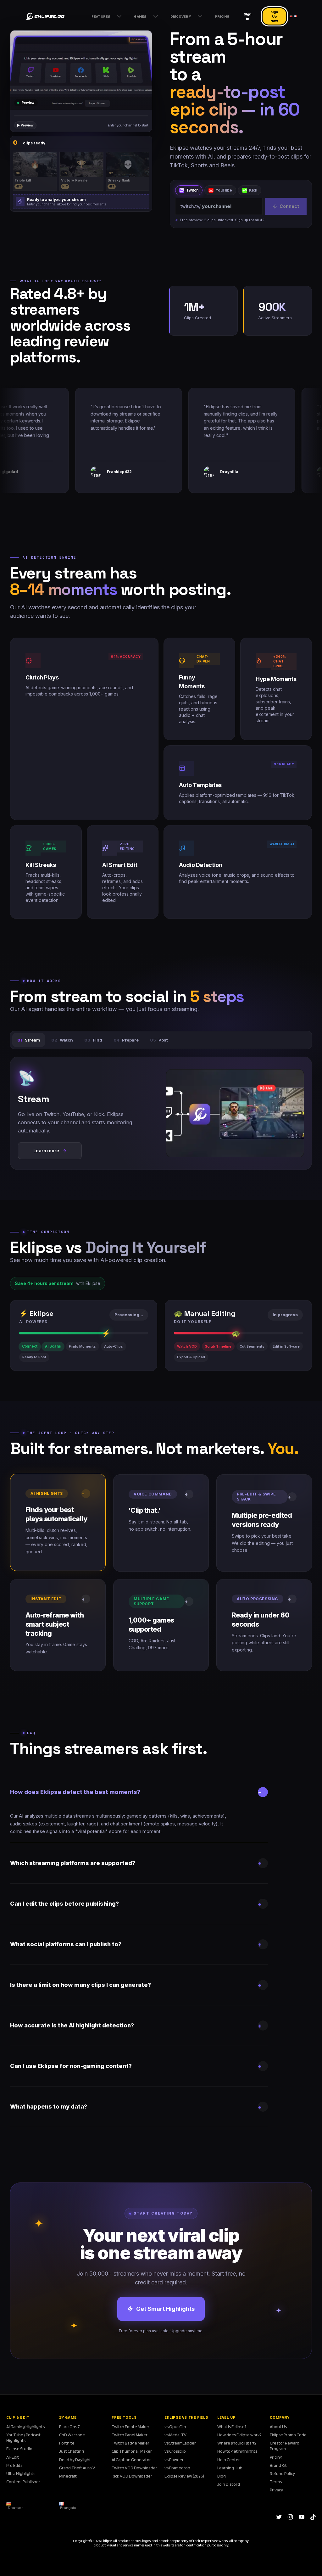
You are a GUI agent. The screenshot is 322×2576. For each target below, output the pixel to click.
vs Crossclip (175, 2451)
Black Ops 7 (69, 2427)
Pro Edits (14, 2465)
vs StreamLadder (180, 2443)
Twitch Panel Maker (130, 2435)
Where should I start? (237, 2443)
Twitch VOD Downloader (134, 2468)
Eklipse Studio (19, 2449)
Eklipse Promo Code (288, 2435)
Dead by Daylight (75, 2460)
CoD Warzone (72, 2435)
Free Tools (124, 2417)
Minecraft (68, 2476)
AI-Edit (13, 2457)
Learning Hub (230, 2468)
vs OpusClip (175, 2427)
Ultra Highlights (21, 2473)
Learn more (50, 1151)
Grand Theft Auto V (77, 2468)
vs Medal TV (175, 2435)
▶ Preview (25, 125)
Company (280, 2417)
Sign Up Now (274, 16)
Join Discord (229, 2484)
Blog (222, 2476)
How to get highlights (237, 2451)
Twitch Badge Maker (130, 2443)
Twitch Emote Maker (130, 2427)
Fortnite (67, 2443)
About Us (278, 2427)
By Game (68, 2417)
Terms (276, 2482)
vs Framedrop (177, 2468)
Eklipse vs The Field (186, 2417)
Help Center (229, 2460)
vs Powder (174, 2460)
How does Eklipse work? (239, 2435)
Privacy (276, 2490)
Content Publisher (23, 2482)
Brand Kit (278, 2465)
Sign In (247, 16)
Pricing (276, 2457)
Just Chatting (72, 2451)
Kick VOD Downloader (132, 2476)
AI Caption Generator (131, 2460)
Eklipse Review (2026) (184, 2476)
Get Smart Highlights (165, 2309)
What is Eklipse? (232, 2427)
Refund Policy (282, 2473)
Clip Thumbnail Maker (132, 2451)
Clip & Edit (18, 2417)
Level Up (227, 2417)
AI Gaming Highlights (25, 2427)
